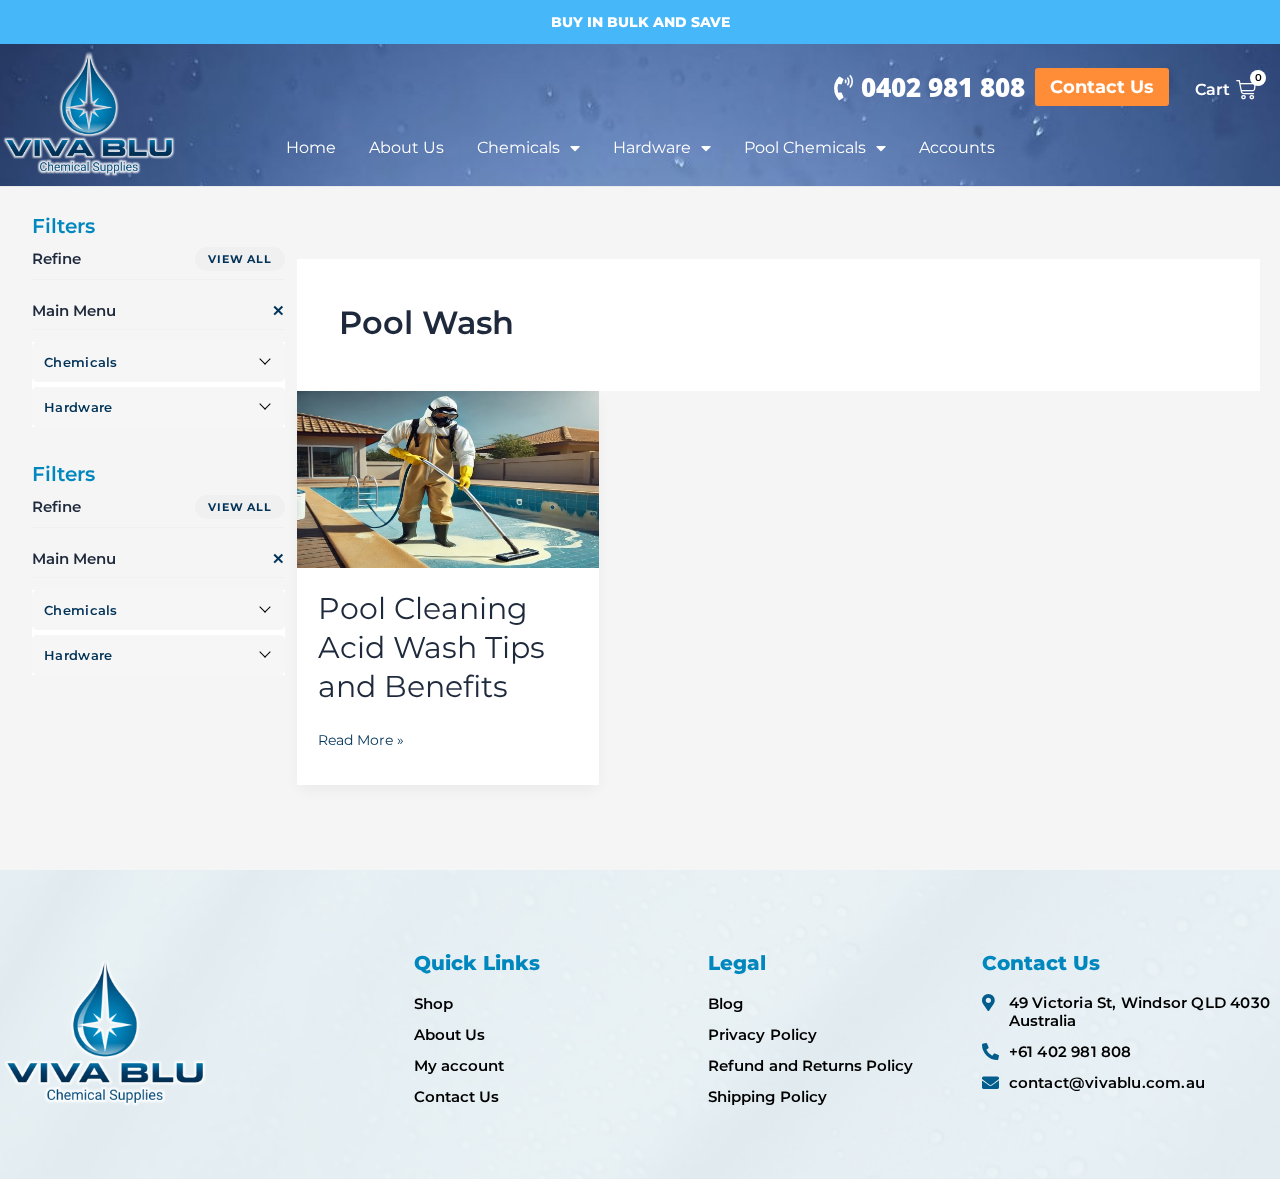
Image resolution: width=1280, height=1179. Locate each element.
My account (459, 1065)
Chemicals (518, 147)
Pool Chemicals (805, 147)
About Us (406, 147)
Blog (725, 1003)
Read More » (361, 738)
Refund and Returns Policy (810, 1065)
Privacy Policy (762, 1034)
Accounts (957, 147)
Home (311, 147)
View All (239, 259)
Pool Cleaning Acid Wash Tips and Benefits (431, 647)
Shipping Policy (767, 1096)
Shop (433, 1003)
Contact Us (456, 1096)
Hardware (652, 147)
